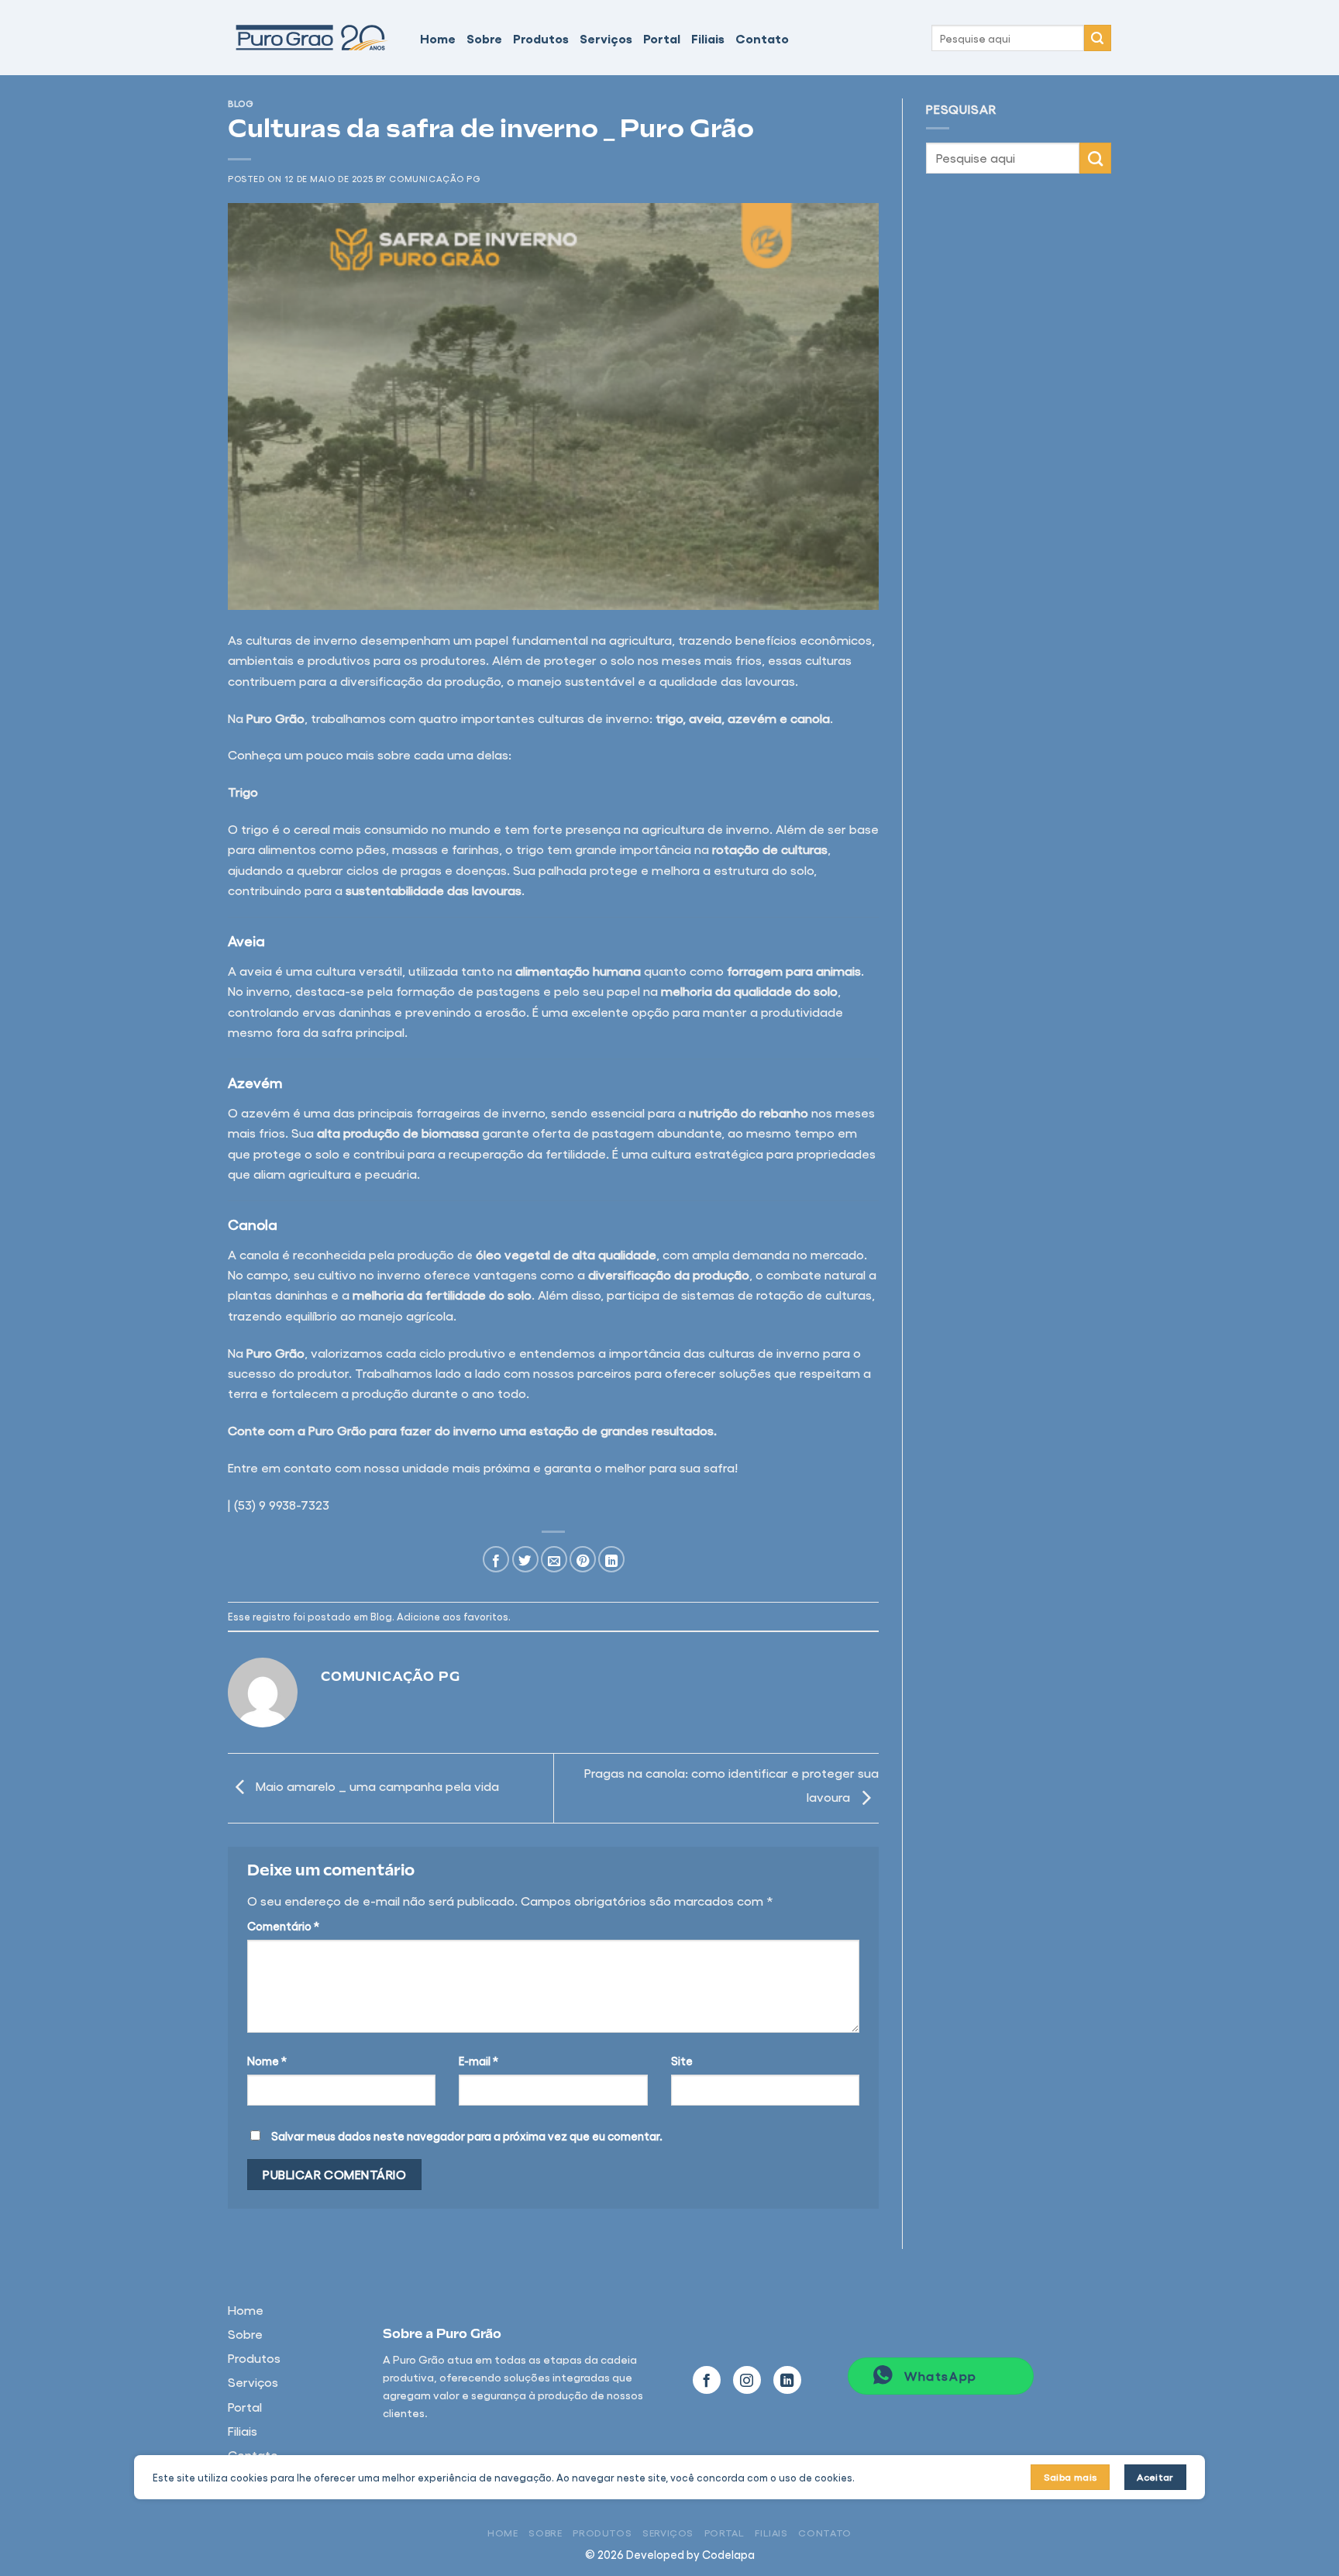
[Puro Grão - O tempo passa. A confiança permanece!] (312, 38)
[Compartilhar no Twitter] (525, 1559)
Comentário (283, 1926)
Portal (662, 38)
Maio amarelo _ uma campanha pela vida (376, 1786)
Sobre (484, 38)
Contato (762, 38)
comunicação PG (435, 178)
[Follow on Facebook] (707, 2380)
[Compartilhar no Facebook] (496, 1559)
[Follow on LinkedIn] (787, 2380)
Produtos (541, 38)
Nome (267, 2061)
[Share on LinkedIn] (611, 1559)
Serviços (606, 38)
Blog (241, 103)
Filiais (708, 38)
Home (438, 38)
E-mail (478, 2061)
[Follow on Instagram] (747, 2380)
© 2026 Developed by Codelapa (670, 2554)
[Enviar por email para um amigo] (554, 1559)
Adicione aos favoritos (453, 1616)
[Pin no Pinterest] (583, 1559)
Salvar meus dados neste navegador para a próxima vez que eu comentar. (467, 2136)
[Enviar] (1098, 38)
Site (682, 2061)
